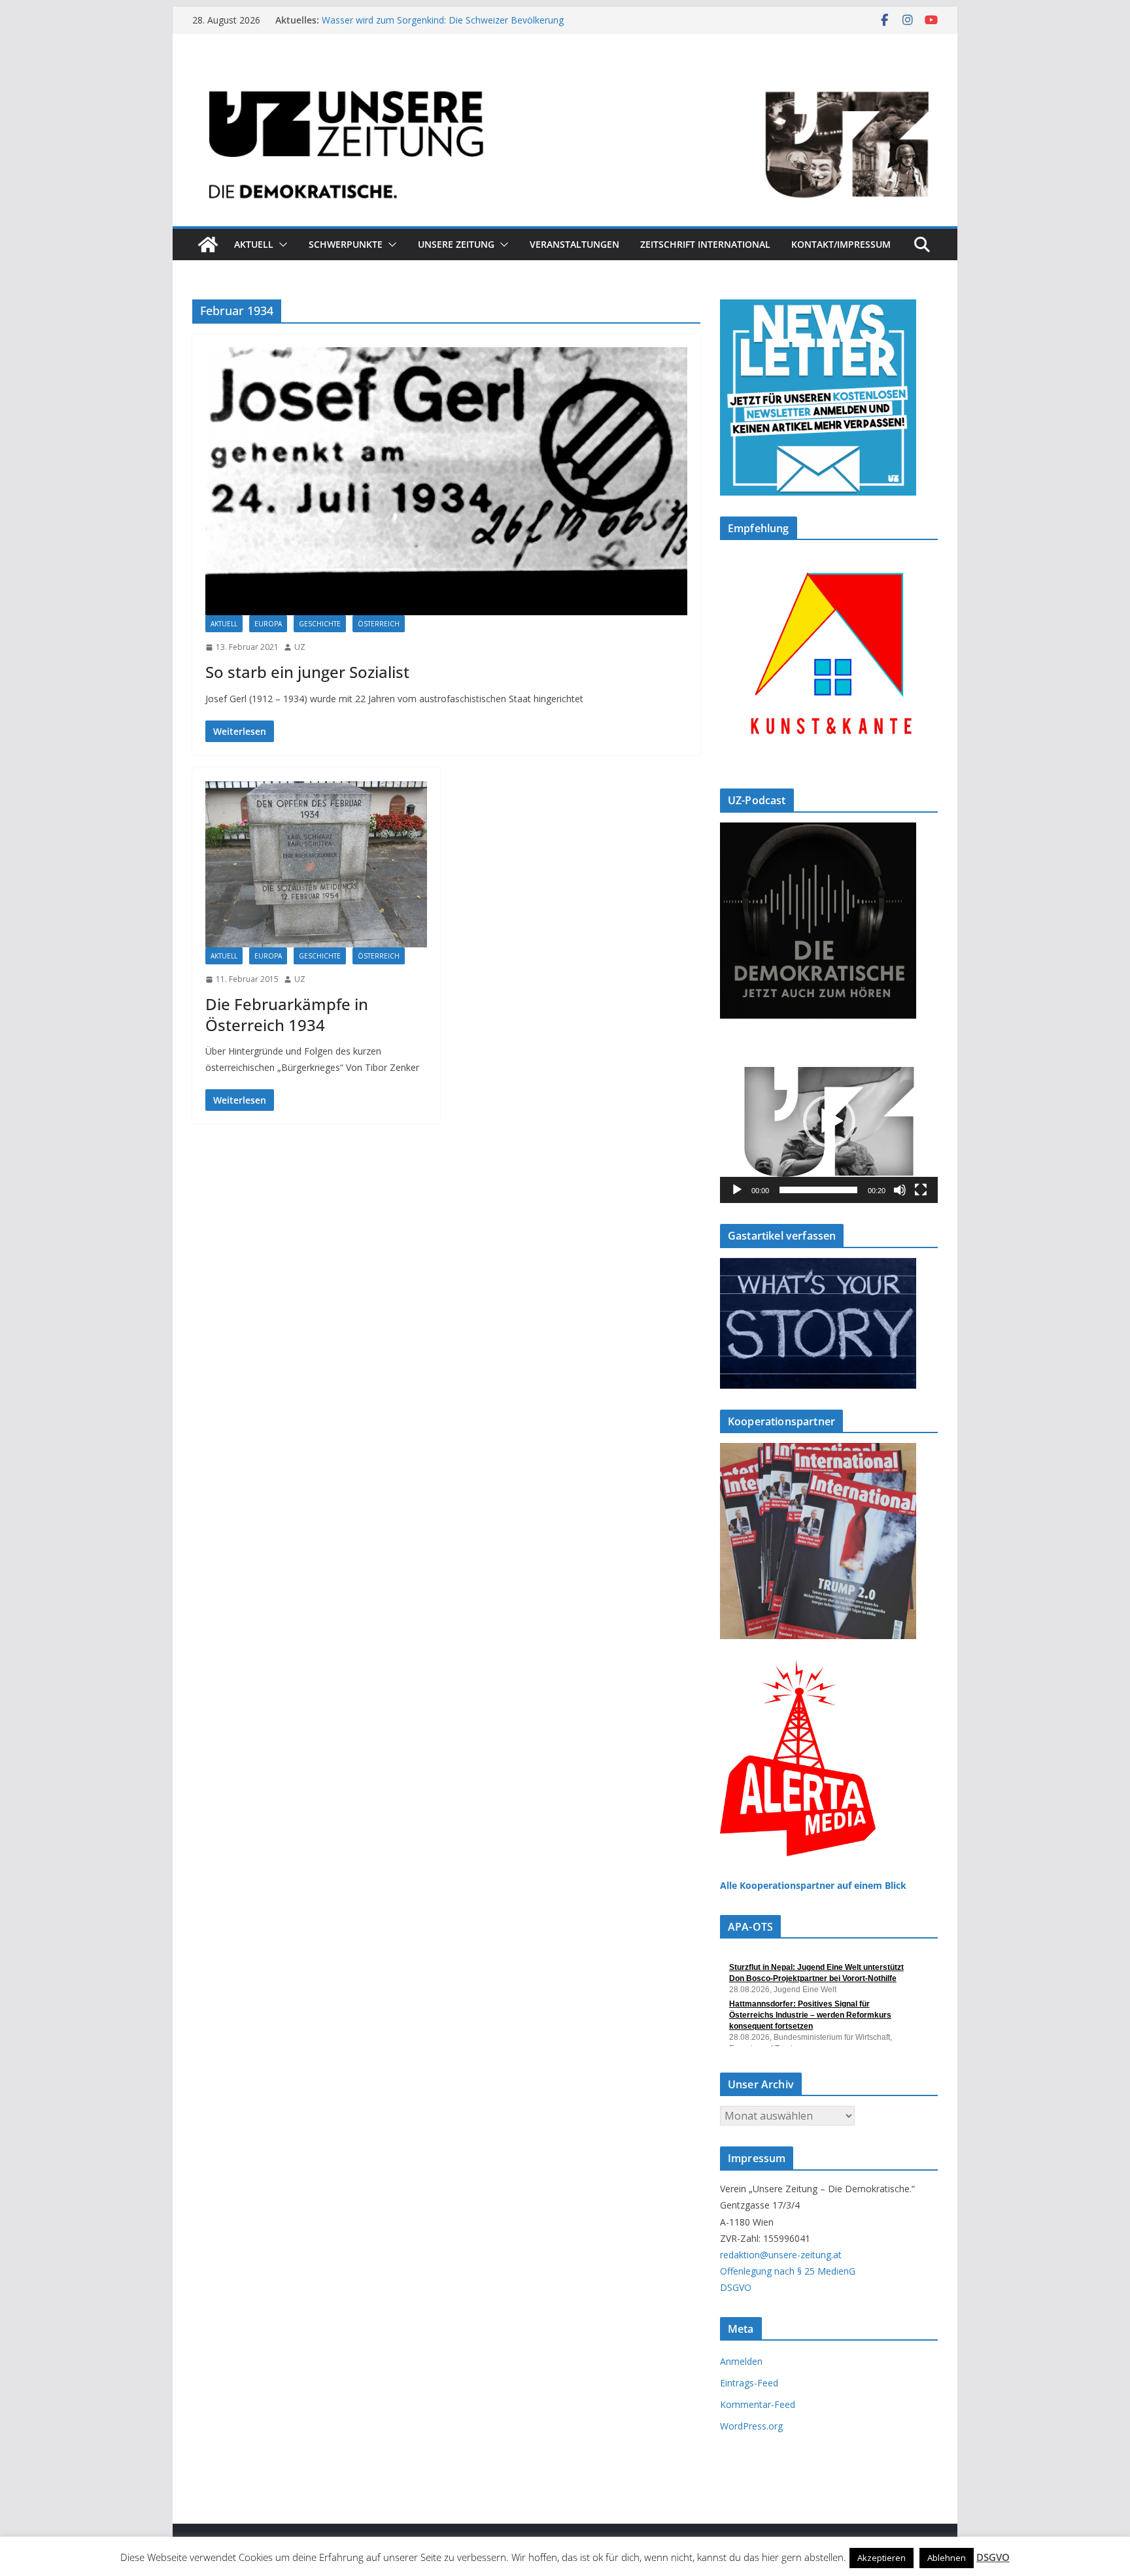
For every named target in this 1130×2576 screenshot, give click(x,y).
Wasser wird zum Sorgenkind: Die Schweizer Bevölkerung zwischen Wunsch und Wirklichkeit (443, 26)
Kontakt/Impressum (841, 244)
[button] (281, 245)
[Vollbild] (921, 1190)
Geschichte (320, 624)
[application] (829, 1121)
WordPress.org (751, 2426)
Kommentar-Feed (758, 2404)
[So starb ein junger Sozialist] (446, 481)
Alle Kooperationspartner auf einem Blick (813, 1885)
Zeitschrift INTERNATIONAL (705, 244)
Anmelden (741, 2361)
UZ (300, 647)
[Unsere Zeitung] (565, 74)
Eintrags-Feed (749, 2383)
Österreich (379, 624)
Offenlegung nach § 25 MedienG (788, 2271)
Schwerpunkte (346, 244)
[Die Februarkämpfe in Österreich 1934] (316, 864)
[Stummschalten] (900, 1190)
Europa (268, 624)
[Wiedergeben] (737, 1190)
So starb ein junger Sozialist (307, 672)
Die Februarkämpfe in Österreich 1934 (287, 1014)
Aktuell (254, 244)
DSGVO (736, 2287)
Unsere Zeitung (456, 244)
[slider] (818, 1190)
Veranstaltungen (574, 244)
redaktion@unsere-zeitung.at (781, 2255)
